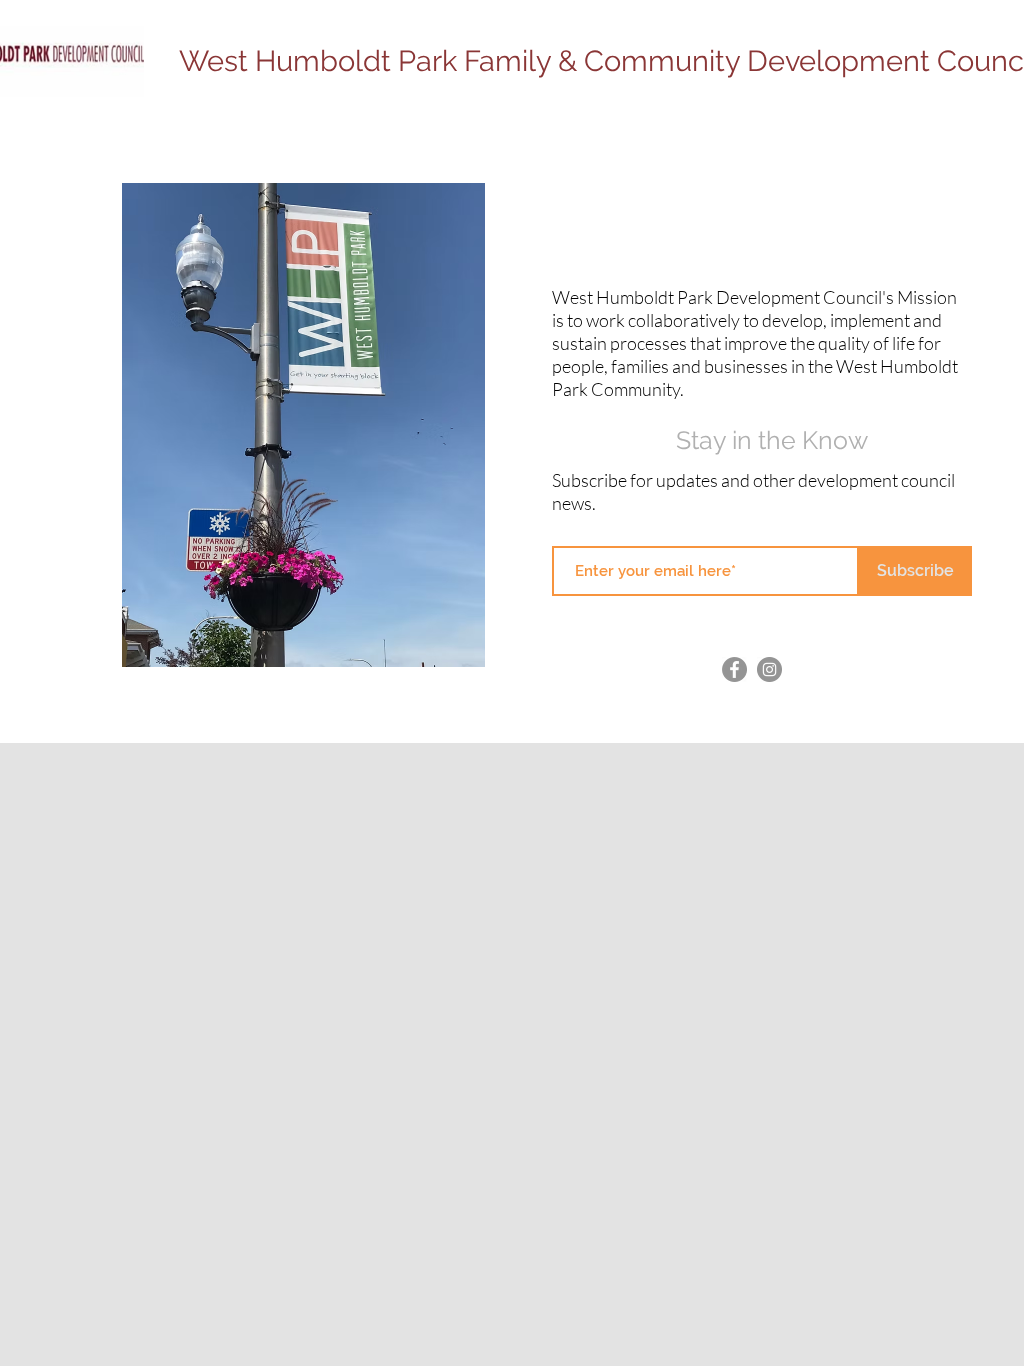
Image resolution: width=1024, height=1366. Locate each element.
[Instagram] (769, 669)
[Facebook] (734, 669)
